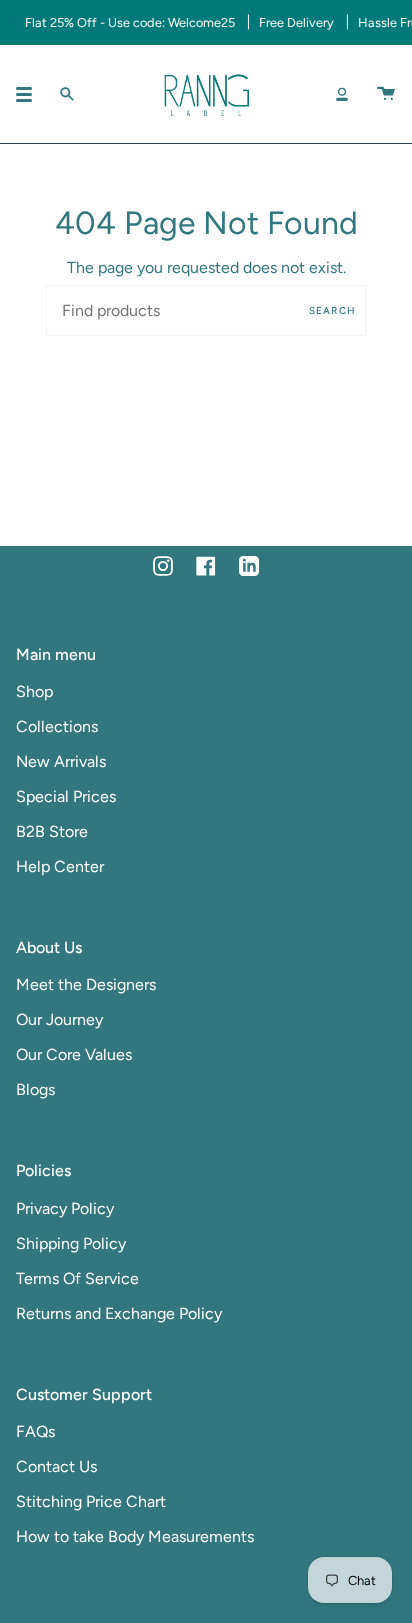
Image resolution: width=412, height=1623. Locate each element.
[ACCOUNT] (342, 94)
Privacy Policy (65, 1208)
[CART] (386, 94)
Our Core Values (74, 1054)
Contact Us (56, 1466)
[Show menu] (31, 94)
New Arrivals (61, 761)
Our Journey (59, 1019)
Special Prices (66, 796)
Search (332, 310)
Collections (57, 726)
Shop (34, 691)
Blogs (35, 1089)
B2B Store (52, 831)
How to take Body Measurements (135, 1536)
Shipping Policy (71, 1243)
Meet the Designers (86, 984)
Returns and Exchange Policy (119, 1313)
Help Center (60, 866)
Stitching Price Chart (91, 1501)
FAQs (35, 1431)
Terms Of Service (77, 1278)
